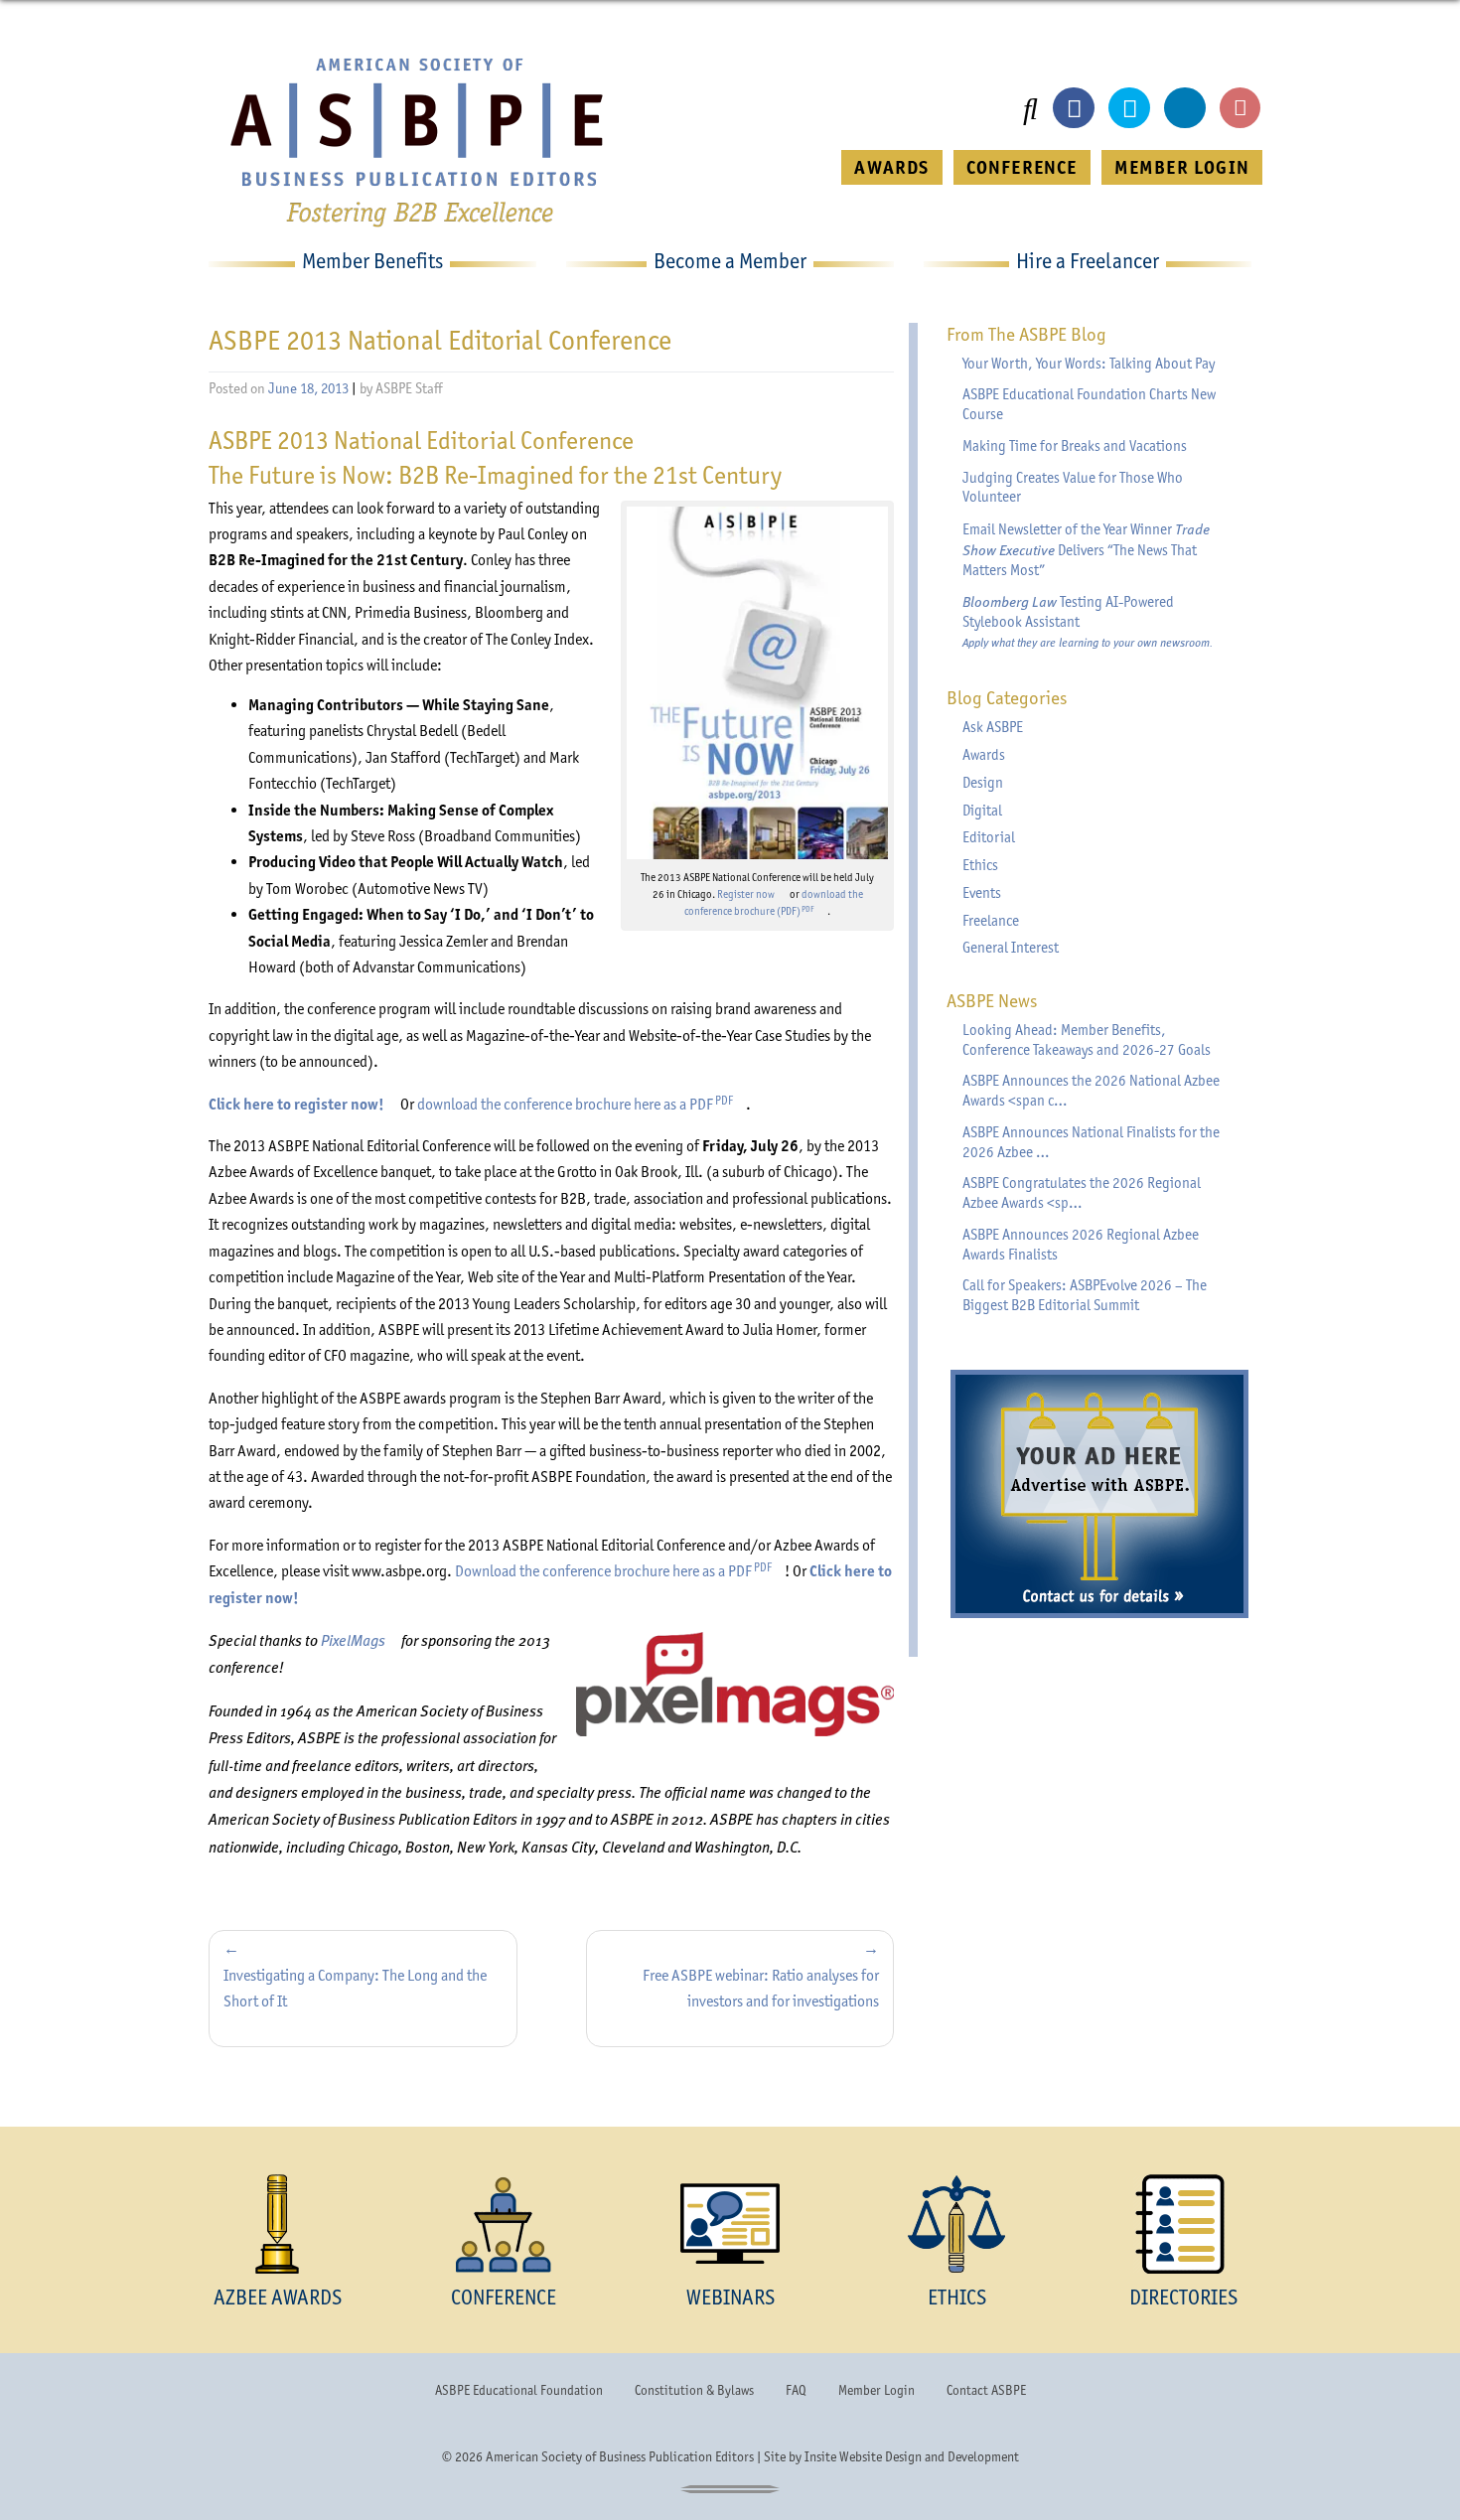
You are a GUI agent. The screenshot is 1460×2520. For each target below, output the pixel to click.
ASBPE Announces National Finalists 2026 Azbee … (1091, 1142)
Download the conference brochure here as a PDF (620, 1571)
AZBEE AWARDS (278, 2297)
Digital (982, 811)
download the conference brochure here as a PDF (582, 1104)
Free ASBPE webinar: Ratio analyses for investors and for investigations (761, 1988)
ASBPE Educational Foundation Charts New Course (1089, 404)
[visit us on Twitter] (1129, 108)
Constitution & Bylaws (694, 2390)
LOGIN (1182, 167)
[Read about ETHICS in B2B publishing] (956, 2224)
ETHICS (957, 2297)
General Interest (1011, 948)
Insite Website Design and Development (912, 2456)
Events (982, 893)
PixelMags (360, 1639)
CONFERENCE (1022, 167)
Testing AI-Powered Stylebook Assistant (1088, 621)
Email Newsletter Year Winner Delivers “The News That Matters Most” (1086, 549)
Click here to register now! (303, 1104)
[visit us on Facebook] (1074, 108)
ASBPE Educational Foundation (519, 2390)
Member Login (876, 2390)
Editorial (989, 837)
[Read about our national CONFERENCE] (504, 2224)
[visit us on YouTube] (1241, 108)
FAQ (796, 2390)
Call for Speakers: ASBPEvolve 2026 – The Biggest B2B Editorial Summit (1085, 1295)
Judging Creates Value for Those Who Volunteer (1073, 488)
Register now (752, 894)
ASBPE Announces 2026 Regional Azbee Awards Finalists (1081, 1245)
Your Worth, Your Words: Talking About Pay (1089, 364)
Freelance (991, 921)
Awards (984, 755)
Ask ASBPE (993, 727)
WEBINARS (730, 2297)
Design (983, 783)
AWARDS (891, 167)
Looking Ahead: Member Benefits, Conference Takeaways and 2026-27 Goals (1087, 1040)
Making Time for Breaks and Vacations (1075, 446)
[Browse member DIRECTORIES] (1183, 2224)
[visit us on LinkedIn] (1185, 108)
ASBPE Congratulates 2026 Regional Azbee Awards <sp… (1082, 1193)
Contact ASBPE (986, 2390)
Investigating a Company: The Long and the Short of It (355, 1988)
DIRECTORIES (1183, 2297)
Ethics (980, 865)
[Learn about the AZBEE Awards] (277, 2224)
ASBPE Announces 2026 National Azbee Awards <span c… (1091, 1091)
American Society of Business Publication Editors (620, 2456)
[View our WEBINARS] (730, 2224)
